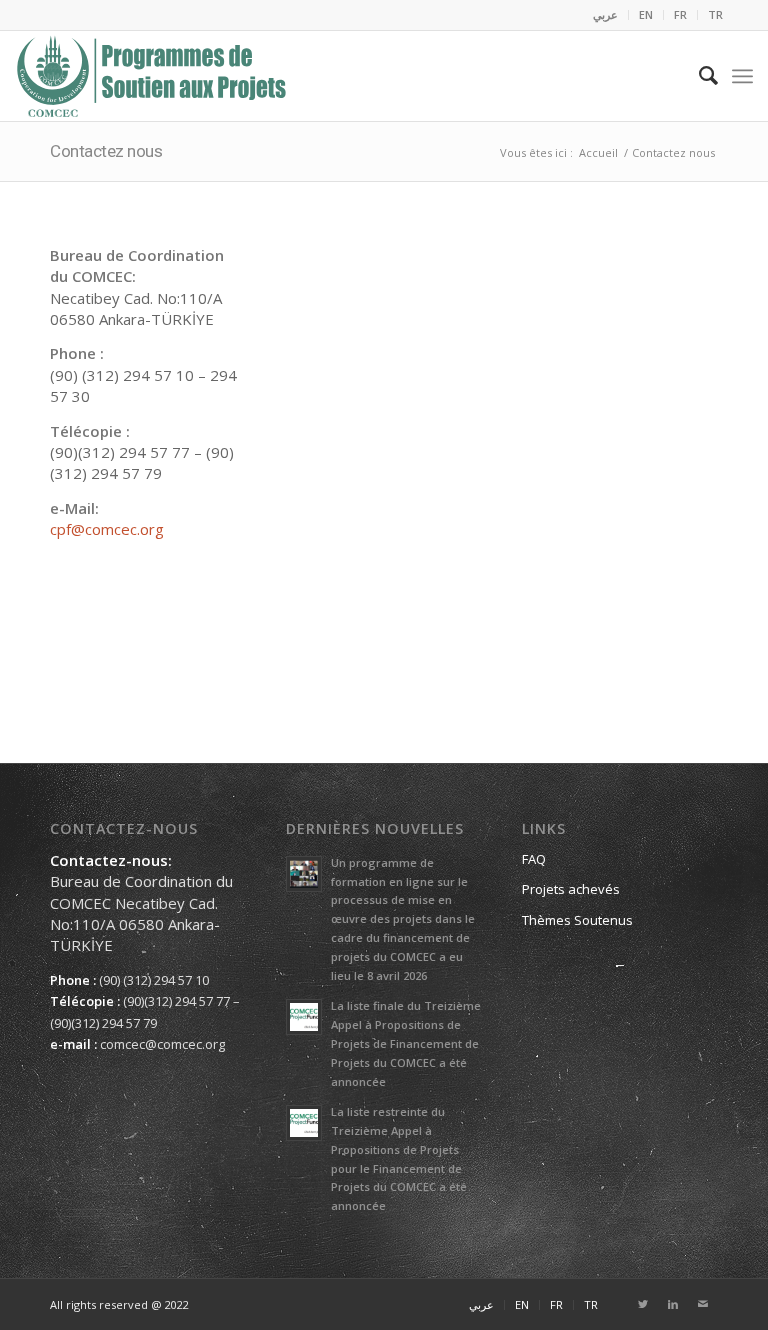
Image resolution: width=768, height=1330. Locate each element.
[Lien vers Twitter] (643, 1304)
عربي (605, 14)
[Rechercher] (698, 76)
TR (715, 14)
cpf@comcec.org (107, 529)
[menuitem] (606, 15)
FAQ (534, 859)
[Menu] (742, 76)
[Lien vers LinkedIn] (673, 1304)
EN (646, 14)
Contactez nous (106, 151)
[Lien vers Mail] (703, 1304)
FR (680, 14)
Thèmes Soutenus (577, 920)
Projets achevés (571, 889)
